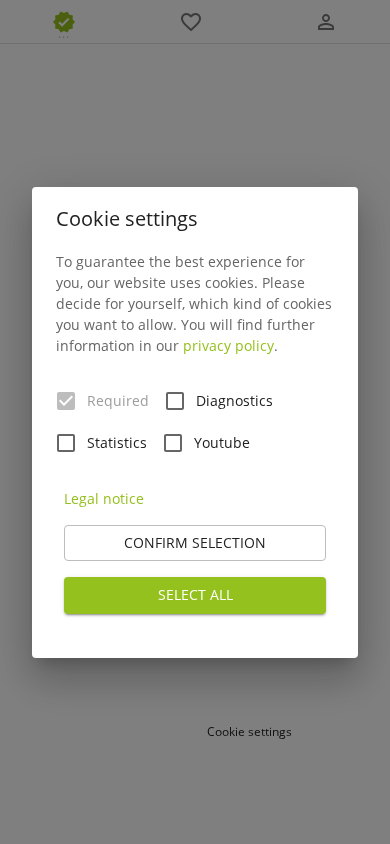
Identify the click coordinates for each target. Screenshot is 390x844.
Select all (195, 594)
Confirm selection (195, 542)
